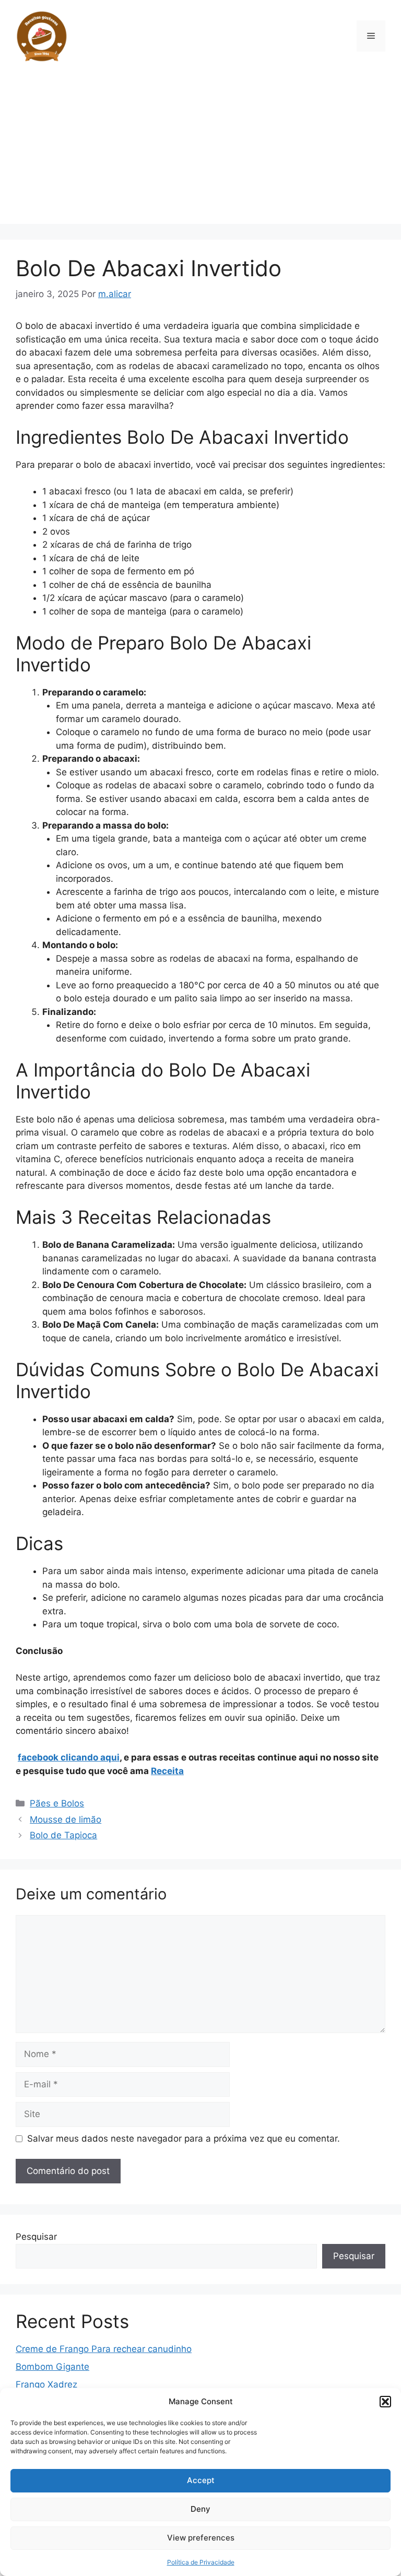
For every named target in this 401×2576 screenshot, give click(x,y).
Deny (200, 2509)
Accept (201, 2480)
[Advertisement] (200, 151)
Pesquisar (36, 2237)
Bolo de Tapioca (63, 1835)
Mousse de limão (66, 1819)
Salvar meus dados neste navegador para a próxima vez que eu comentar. (184, 2138)
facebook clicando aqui (69, 1757)
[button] (385, 2402)
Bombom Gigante (52, 2367)
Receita (167, 1771)
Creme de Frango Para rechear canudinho (104, 2349)
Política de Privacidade (201, 2562)
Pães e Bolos (57, 1803)
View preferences (201, 2538)
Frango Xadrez (46, 2384)
